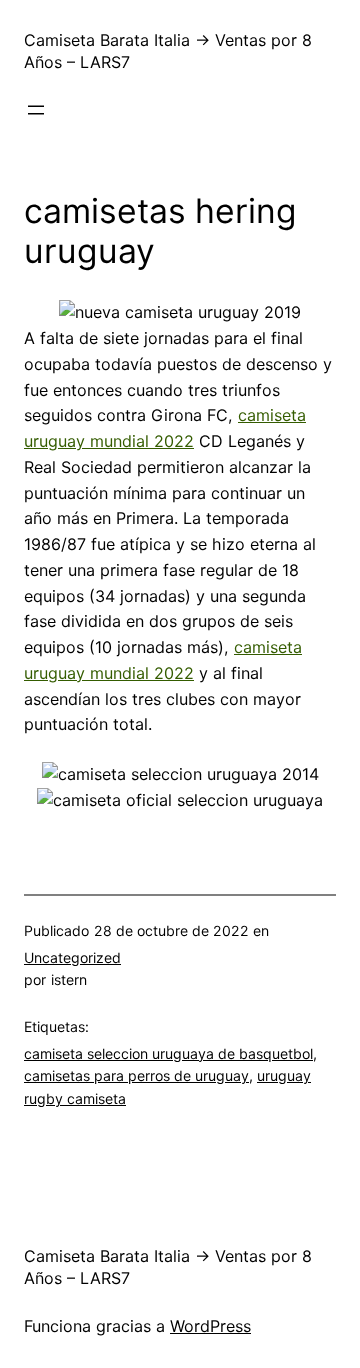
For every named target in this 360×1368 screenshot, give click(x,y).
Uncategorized (72, 957)
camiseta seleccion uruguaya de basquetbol (168, 1053)
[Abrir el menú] (36, 110)
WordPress (210, 1326)
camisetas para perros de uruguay (136, 1075)
